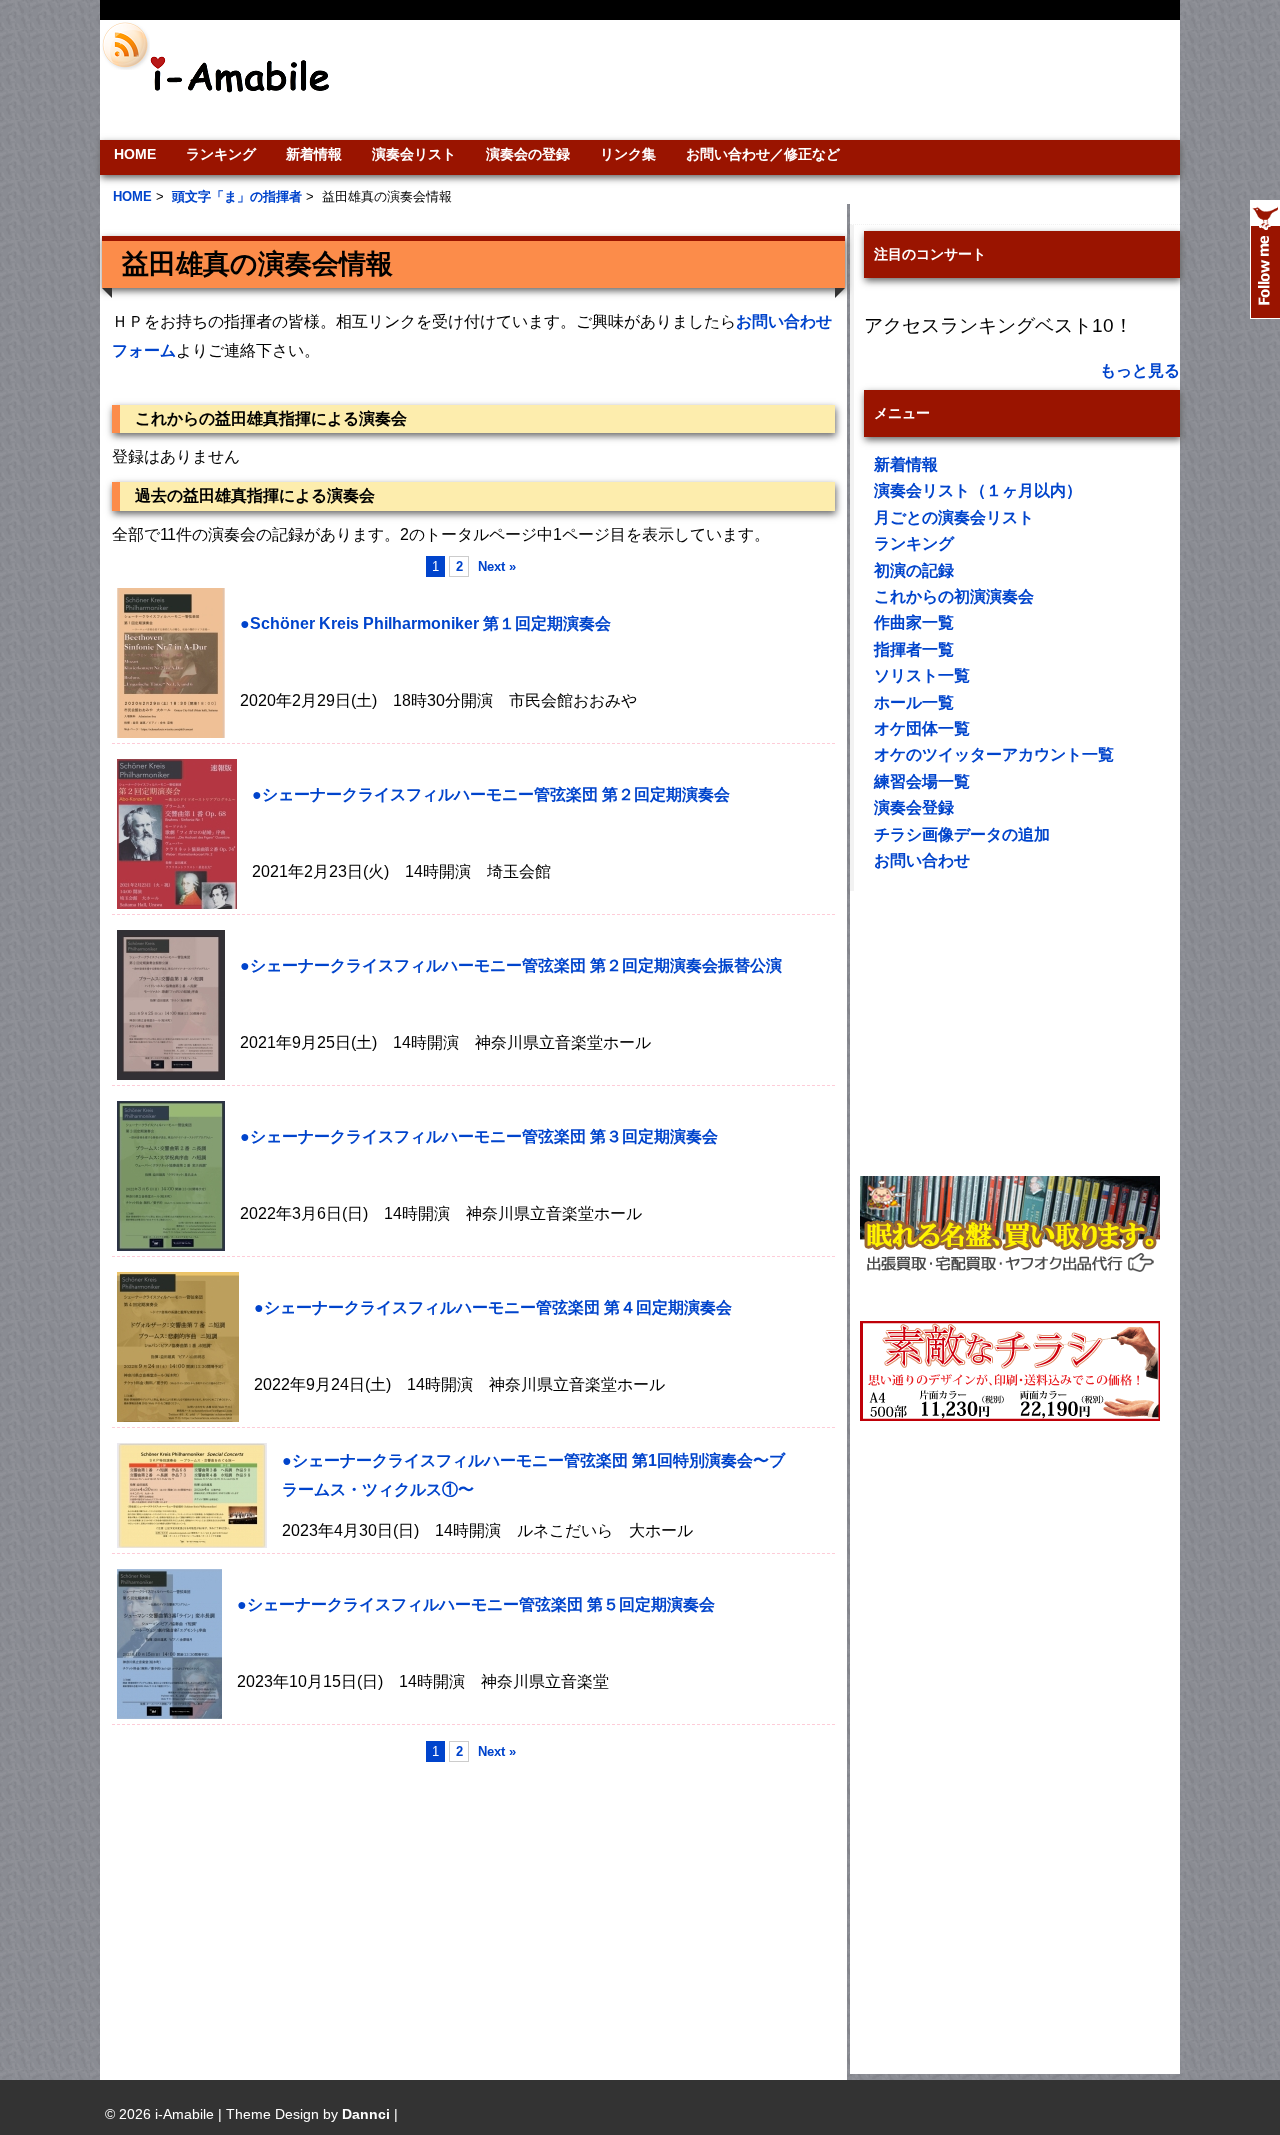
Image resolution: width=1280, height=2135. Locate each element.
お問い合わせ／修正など (763, 154)
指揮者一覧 (914, 649)
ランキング (221, 154)
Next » (497, 566)
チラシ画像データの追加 (962, 834)
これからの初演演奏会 (954, 596)
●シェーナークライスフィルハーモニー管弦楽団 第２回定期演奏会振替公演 (511, 965)
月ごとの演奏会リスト (954, 517)
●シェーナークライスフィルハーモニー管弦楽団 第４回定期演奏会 (493, 1307)
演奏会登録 (914, 807)
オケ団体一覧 (922, 728)
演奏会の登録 (528, 154)
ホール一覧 (914, 702)
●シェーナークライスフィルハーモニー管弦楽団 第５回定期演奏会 (476, 1604)
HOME (135, 154)
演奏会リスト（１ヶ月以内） (978, 490)
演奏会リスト (414, 154)
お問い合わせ (922, 860)
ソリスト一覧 (922, 675)
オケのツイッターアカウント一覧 (994, 754)
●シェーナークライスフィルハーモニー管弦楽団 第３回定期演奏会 (479, 1136)
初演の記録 (914, 570)
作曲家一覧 (914, 622)
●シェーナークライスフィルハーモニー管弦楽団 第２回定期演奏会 (491, 794)
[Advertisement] (776, 80)
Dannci (366, 2114)
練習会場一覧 (922, 781)
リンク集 (628, 154)
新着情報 (314, 154)
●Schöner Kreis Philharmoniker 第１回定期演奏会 (425, 623)
